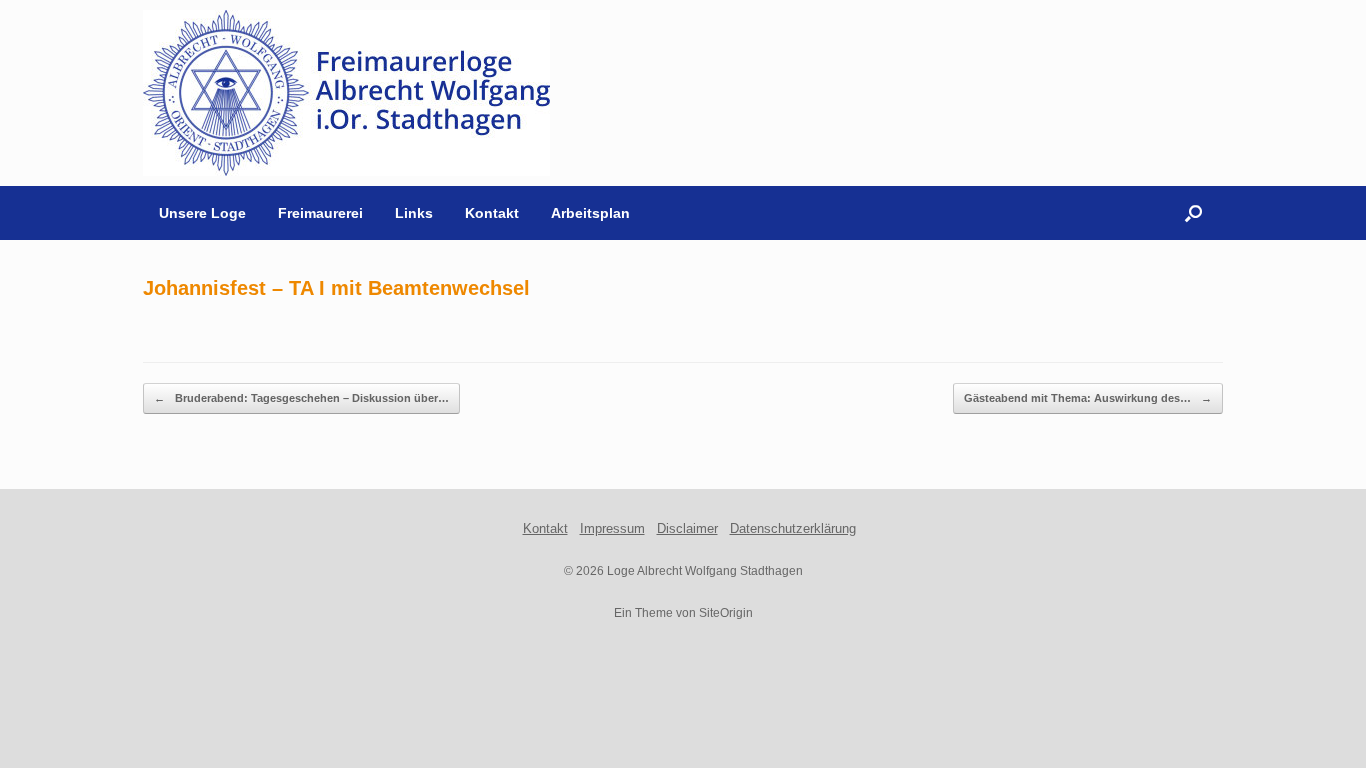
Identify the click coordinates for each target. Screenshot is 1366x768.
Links (414, 213)
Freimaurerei (320, 213)
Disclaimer (687, 528)
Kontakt (492, 213)
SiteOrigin (726, 613)
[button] (1193, 213)
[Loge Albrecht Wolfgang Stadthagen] (346, 93)
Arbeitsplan (590, 213)
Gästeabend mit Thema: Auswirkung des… (1088, 398)
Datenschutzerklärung (793, 528)
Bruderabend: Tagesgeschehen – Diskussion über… (301, 398)
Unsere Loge (202, 213)
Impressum (612, 528)
